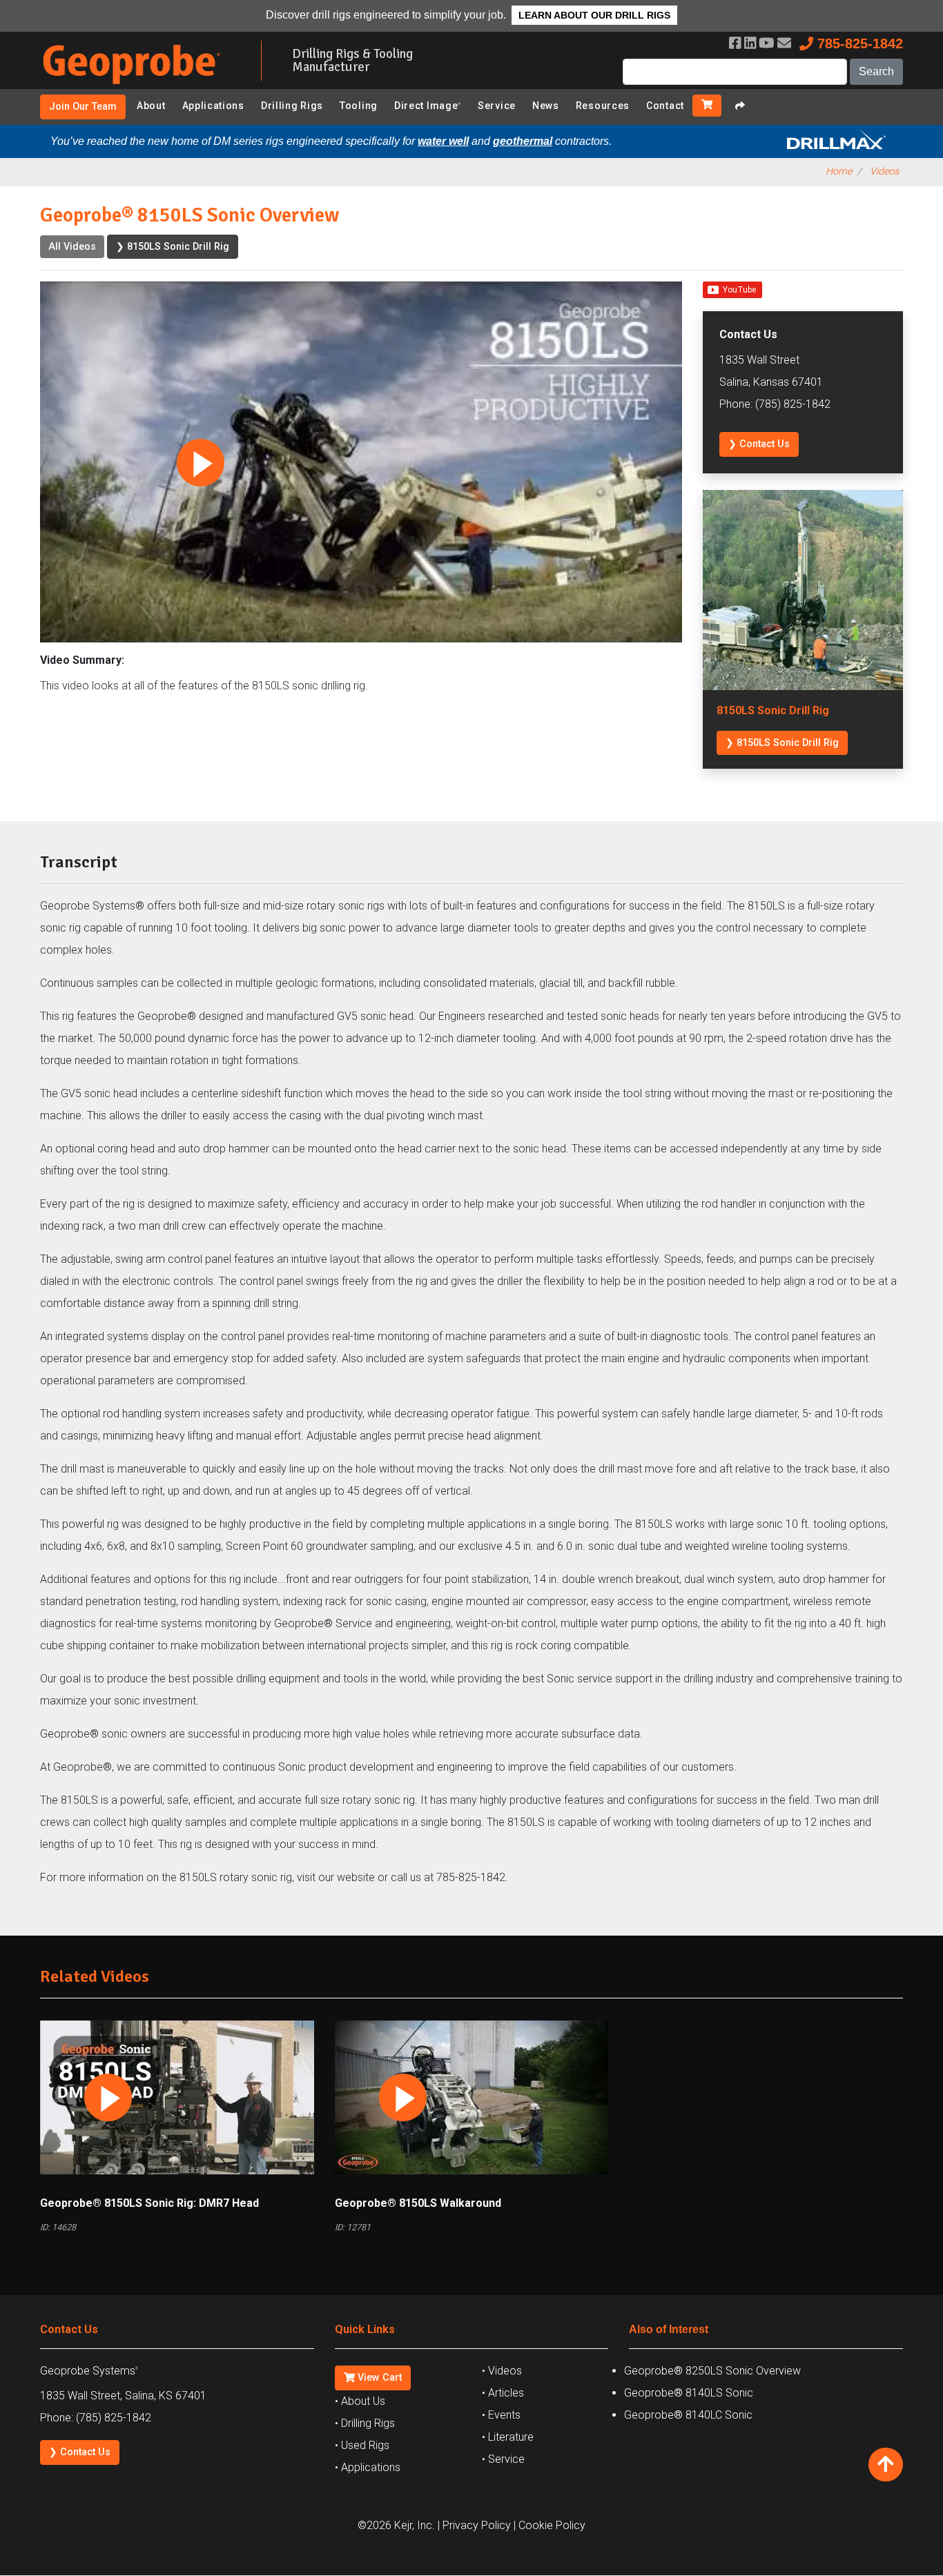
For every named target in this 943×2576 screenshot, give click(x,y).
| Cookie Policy (550, 2525)
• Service (503, 2459)
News (546, 106)
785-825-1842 (858, 43)
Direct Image (428, 106)
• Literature (508, 2437)
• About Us (360, 2401)
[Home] (140, 87)
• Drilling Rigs (365, 2423)
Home (839, 171)
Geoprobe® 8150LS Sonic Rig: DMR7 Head (149, 2203)
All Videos (72, 247)
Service (497, 106)
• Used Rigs (362, 2445)
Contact (665, 106)
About (151, 106)
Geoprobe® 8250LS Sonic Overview (712, 2371)
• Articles (503, 2393)
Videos (884, 171)
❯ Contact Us (759, 444)
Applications (213, 106)
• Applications (368, 2467)
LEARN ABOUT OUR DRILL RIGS (594, 15)
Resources (603, 106)
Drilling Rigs (292, 106)
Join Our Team (83, 107)
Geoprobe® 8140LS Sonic (689, 2393)
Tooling (359, 106)
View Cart (378, 2378)
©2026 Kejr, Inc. (396, 2525)
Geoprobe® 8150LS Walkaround (418, 2203)
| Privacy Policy (474, 2525)
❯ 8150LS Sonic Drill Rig (173, 247)
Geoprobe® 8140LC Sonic (688, 2415)
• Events (501, 2415)
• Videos (502, 2371)
